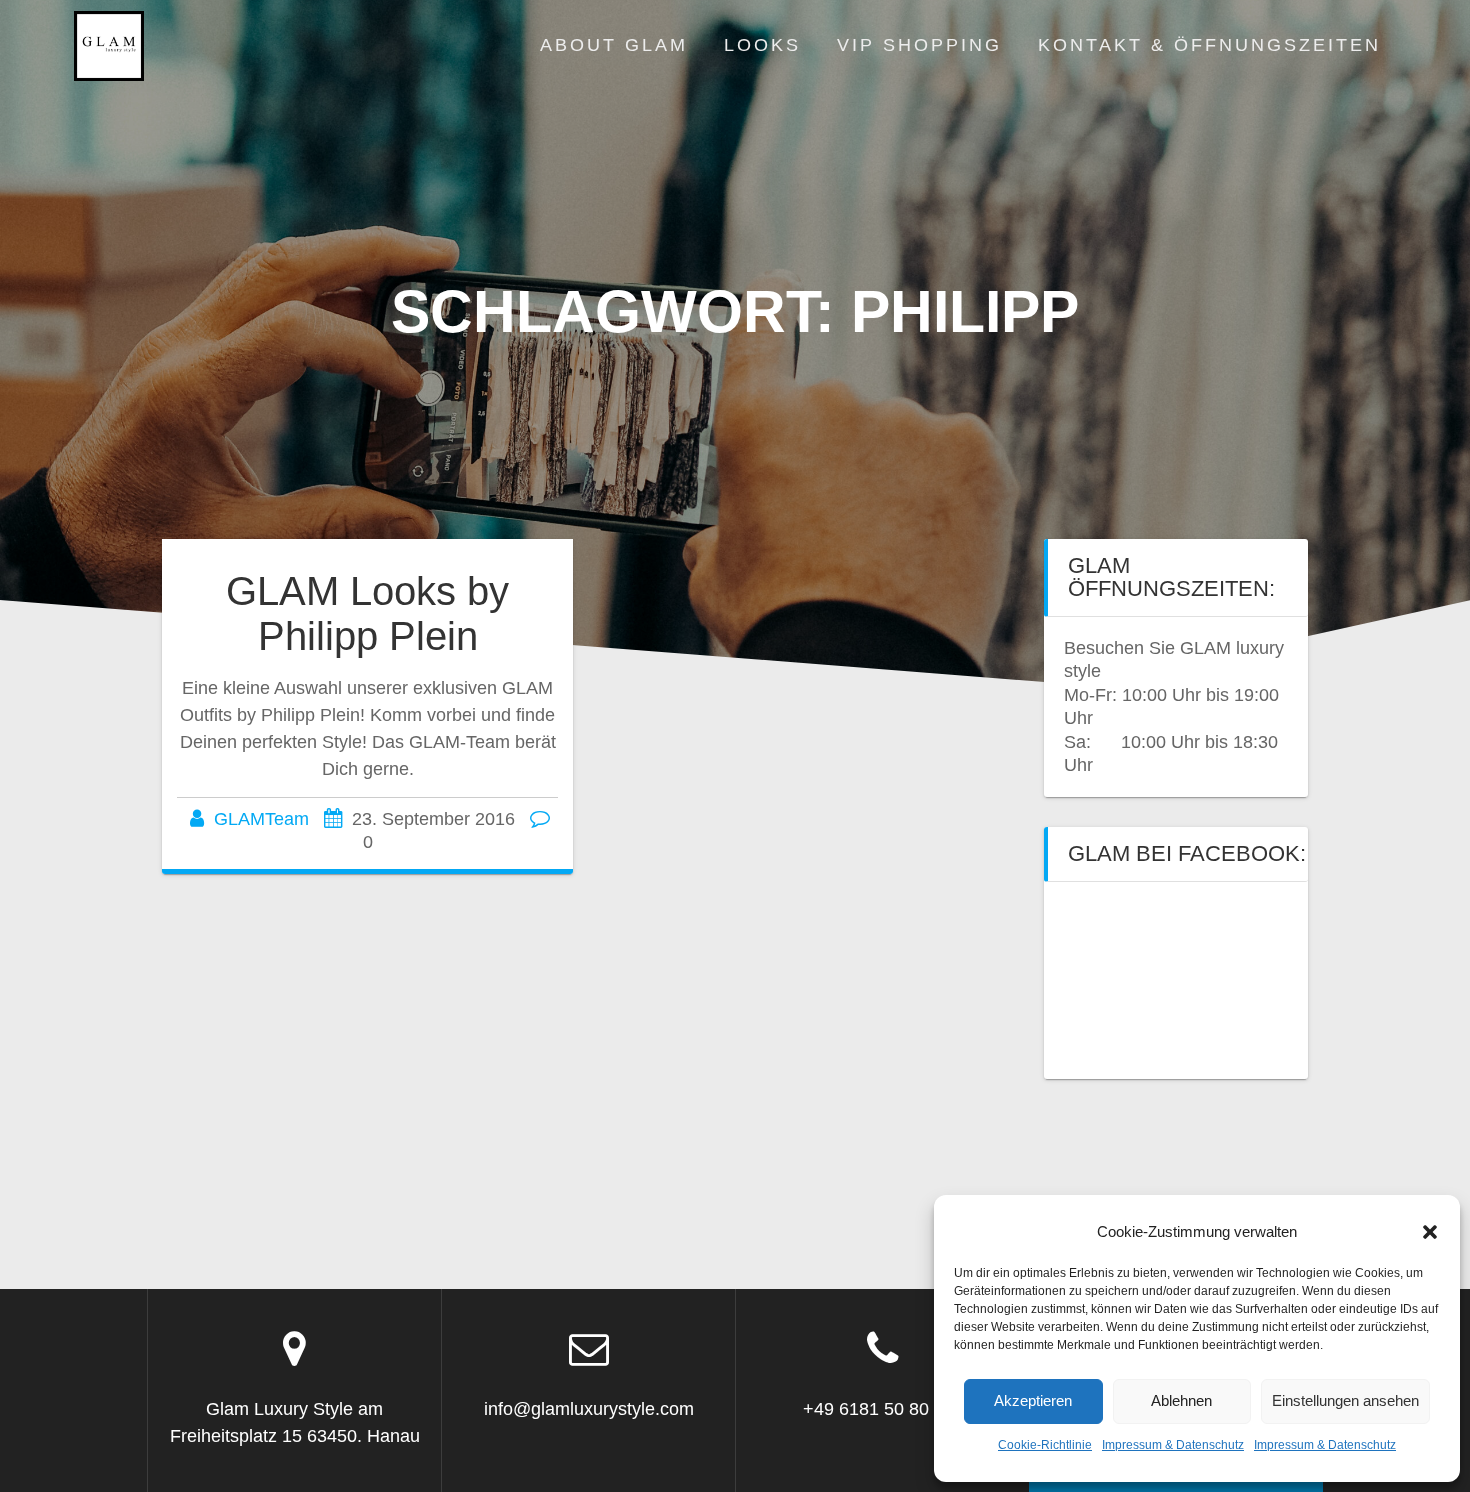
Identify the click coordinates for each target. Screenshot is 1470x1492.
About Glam (614, 45)
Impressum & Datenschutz (1173, 1445)
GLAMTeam (261, 819)
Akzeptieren (1033, 1400)
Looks (762, 45)
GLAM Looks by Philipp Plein (367, 614)
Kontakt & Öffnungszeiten (1209, 45)
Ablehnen (1181, 1400)
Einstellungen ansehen (1345, 1400)
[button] (1430, 1232)
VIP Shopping (919, 45)
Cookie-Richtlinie (1045, 1445)
